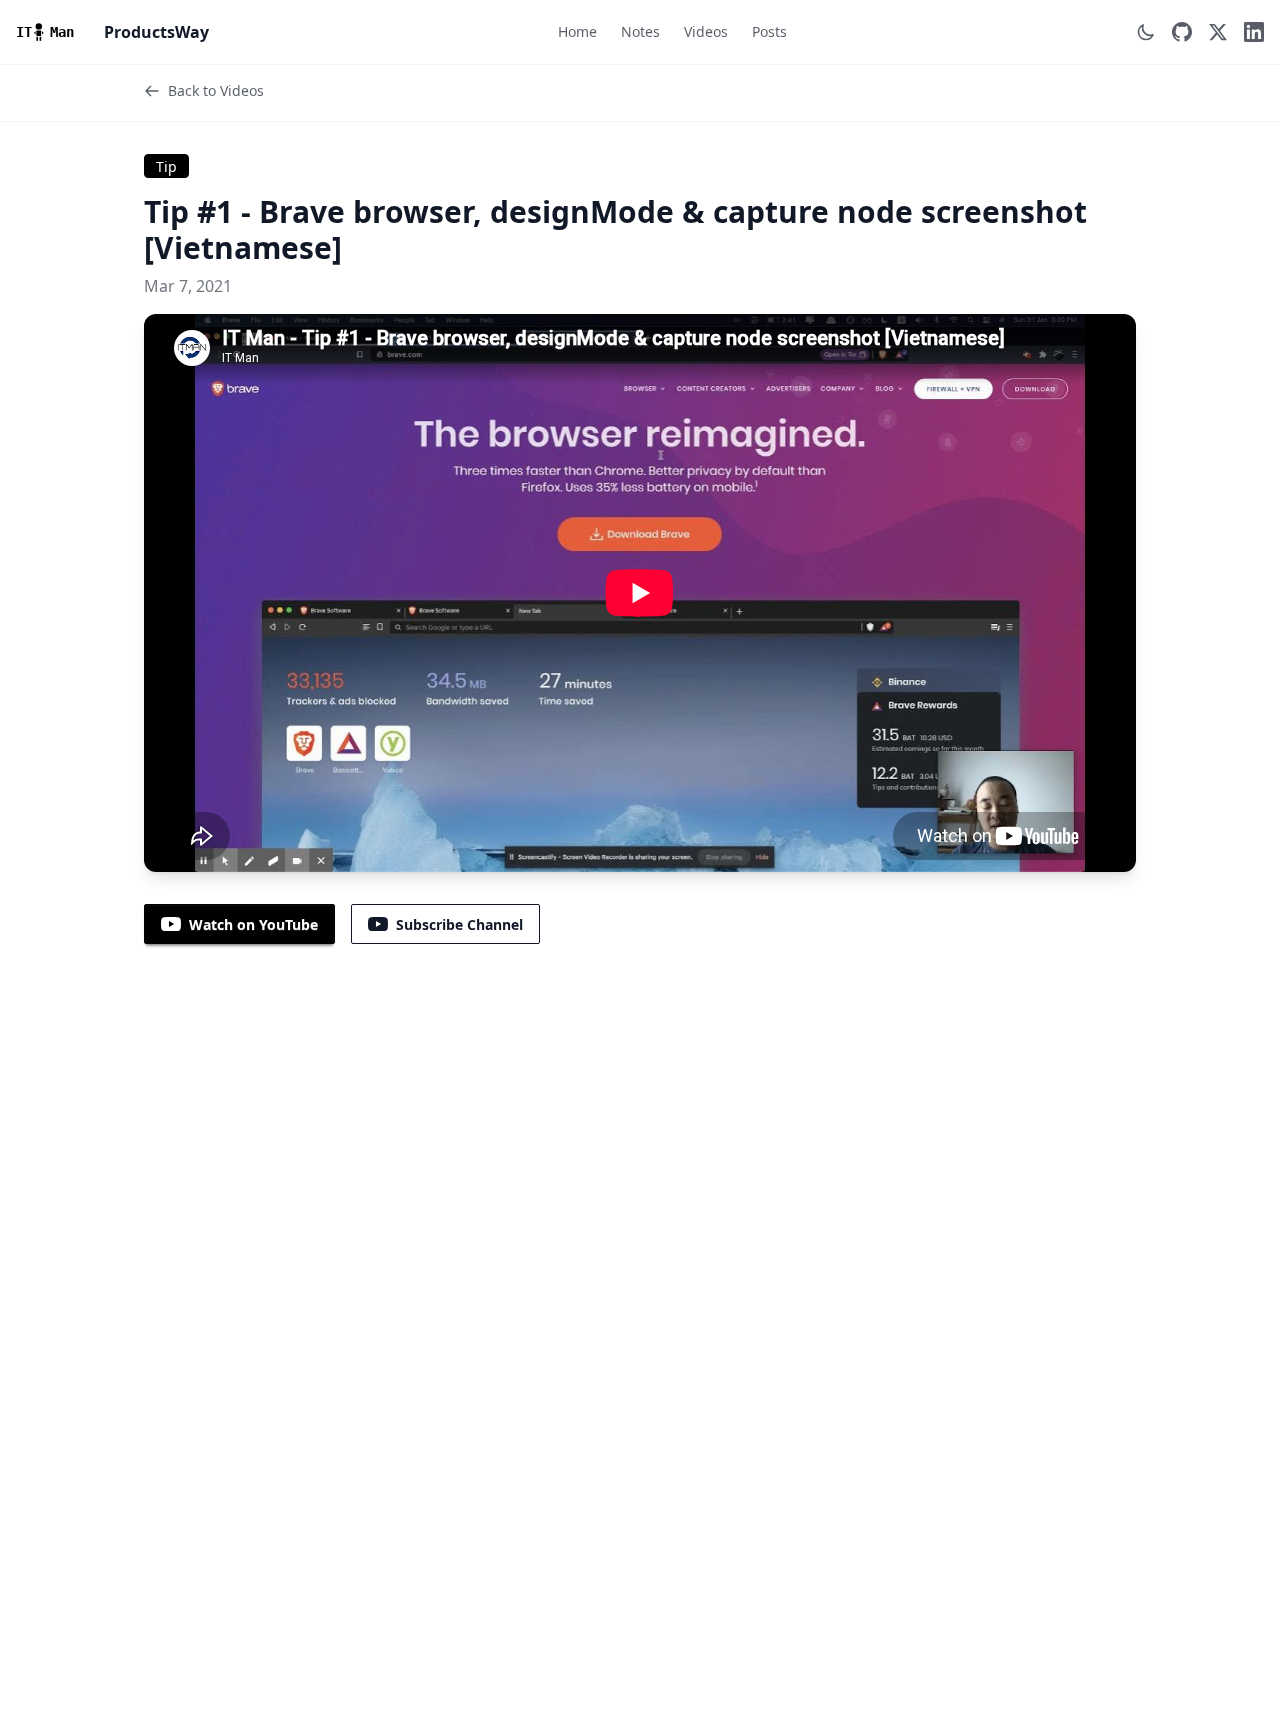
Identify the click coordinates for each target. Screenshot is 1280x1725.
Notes (640, 31)
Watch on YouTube (253, 924)
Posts (769, 31)
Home (577, 31)
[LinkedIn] (1254, 32)
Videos (706, 31)
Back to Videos (216, 90)
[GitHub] (1182, 32)
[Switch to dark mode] (1146, 32)
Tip (166, 166)
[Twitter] (1218, 32)
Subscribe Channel (459, 924)
